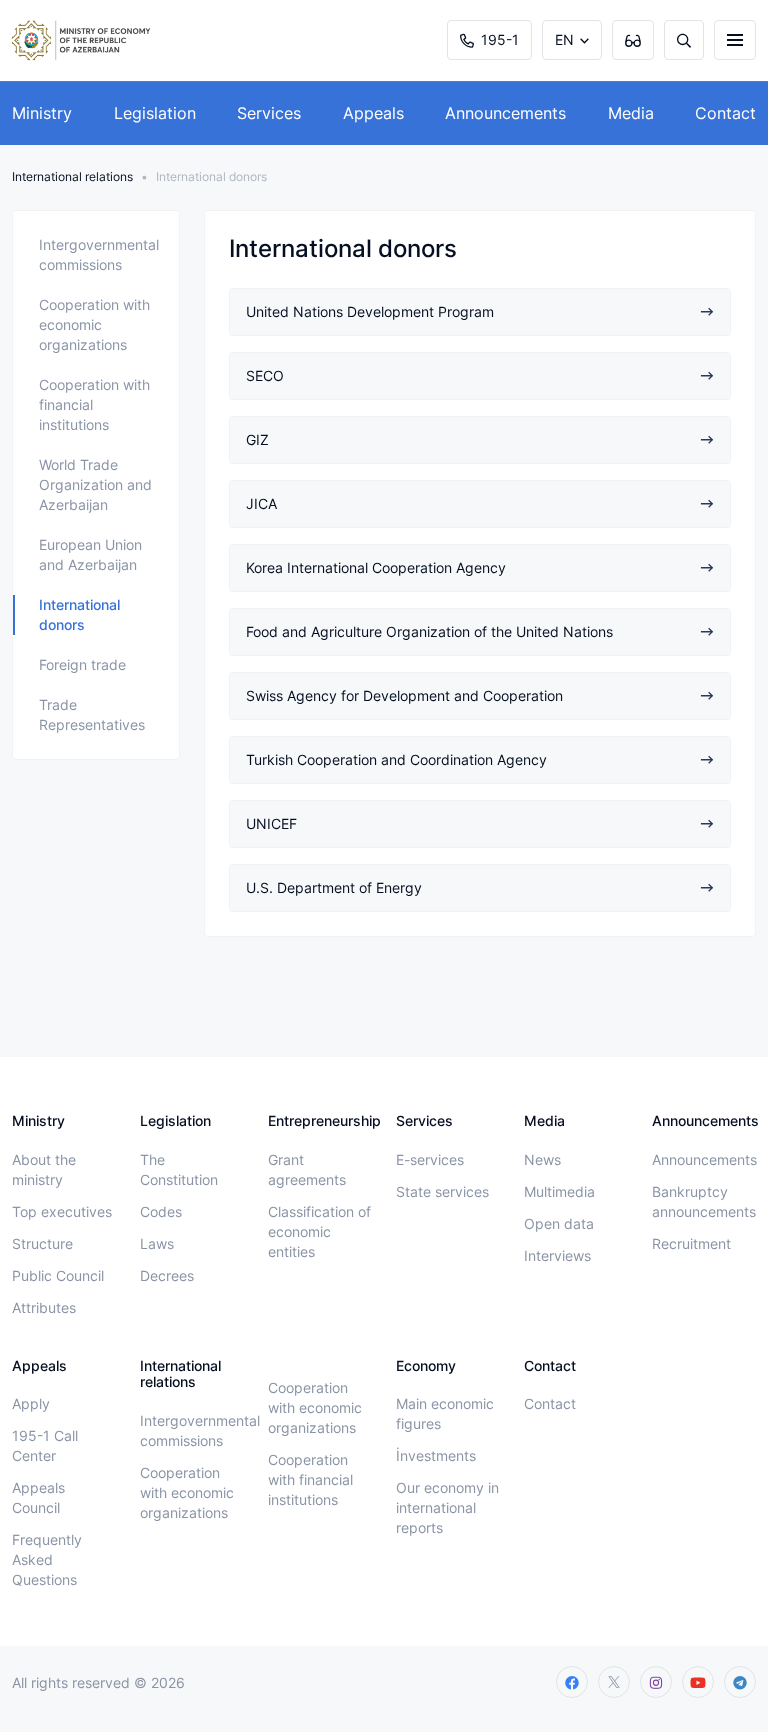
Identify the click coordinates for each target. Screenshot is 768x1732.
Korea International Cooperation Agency (376, 567)
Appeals (373, 113)
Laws (157, 1243)
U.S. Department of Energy (334, 887)
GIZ (257, 439)
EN (564, 39)
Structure (42, 1243)
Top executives (62, 1211)
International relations (72, 176)
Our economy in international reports (447, 1507)
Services (269, 113)
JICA (261, 503)
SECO (265, 375)
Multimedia (559, 1191)
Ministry (42, 113)
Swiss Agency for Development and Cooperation (404, 695)
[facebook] (572, 1682)
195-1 (500, 39)
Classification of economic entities (319, 1231)
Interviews (557, 1255)
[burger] (735, 40)
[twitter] (614, 1682)
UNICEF (271, 823)
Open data (559, 1223)
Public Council (58, 1275)
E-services (430, 1159)
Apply (31, 1403)
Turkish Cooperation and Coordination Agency (396, 759)
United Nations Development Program (370, 311)
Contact (725, 113)
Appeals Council (38, 1497)
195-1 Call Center (45, 1445)
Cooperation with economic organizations (94, 324)
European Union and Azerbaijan (90, 554)
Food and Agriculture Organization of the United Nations (429, 631)
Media (631, 113)
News (542, 1159)
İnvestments (436, 1455)
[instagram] (656, 1682)
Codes (161, 1211)
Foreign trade (82, 664)
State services (442, 1191)
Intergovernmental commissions (99, 254)
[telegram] (740, 1682)
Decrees (167, 1275)
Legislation (155, 113)
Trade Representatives (92, 714)
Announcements (505, 113)
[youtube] (698, 1682)
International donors (79, 614)
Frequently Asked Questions (47, 1559)
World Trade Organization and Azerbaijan (95, 484)
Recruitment (691, 1243)
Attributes (44, 1307)
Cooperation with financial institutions (94, 404)
